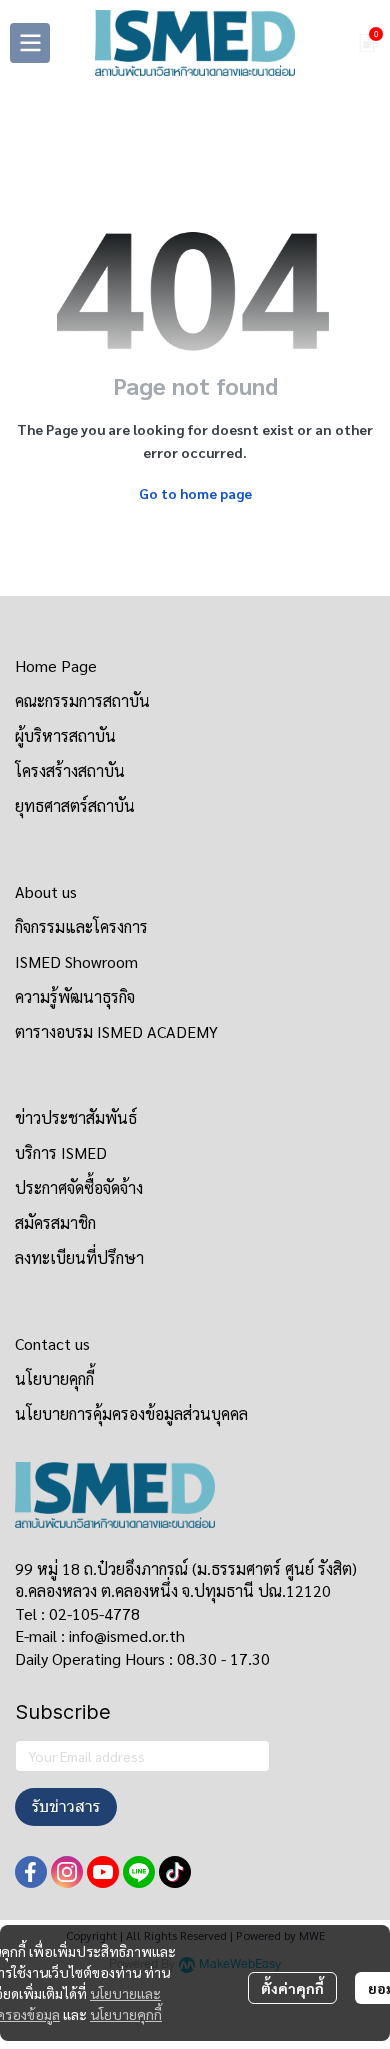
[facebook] (31, 1872)
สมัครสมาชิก (55, 1222)
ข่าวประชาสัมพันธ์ (76, 1117)
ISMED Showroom (76, 961)
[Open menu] (30, 43)
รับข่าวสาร (66, 1806)
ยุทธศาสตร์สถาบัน (75, 805)
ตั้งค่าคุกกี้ (292, 1988)
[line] (139, 1872)
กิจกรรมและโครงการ (81, 926)
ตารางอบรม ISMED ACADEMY (116, 1031)
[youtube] (103, 1872)
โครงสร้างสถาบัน (70, 770)
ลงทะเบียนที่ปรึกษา (79, 1257)
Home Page (56, 665)
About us (46, 891)
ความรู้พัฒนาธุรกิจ (75, 996)
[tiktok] (175, 1872)
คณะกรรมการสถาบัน (82, 700)
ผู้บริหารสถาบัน (65, 735)
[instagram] (67, 1872)
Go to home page (195, 493)
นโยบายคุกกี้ (126, 2014)
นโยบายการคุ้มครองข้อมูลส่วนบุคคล (131, 1413)
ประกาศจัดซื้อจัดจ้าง (79, 1187)
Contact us (52, 1343)
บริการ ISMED (61, 1152)
